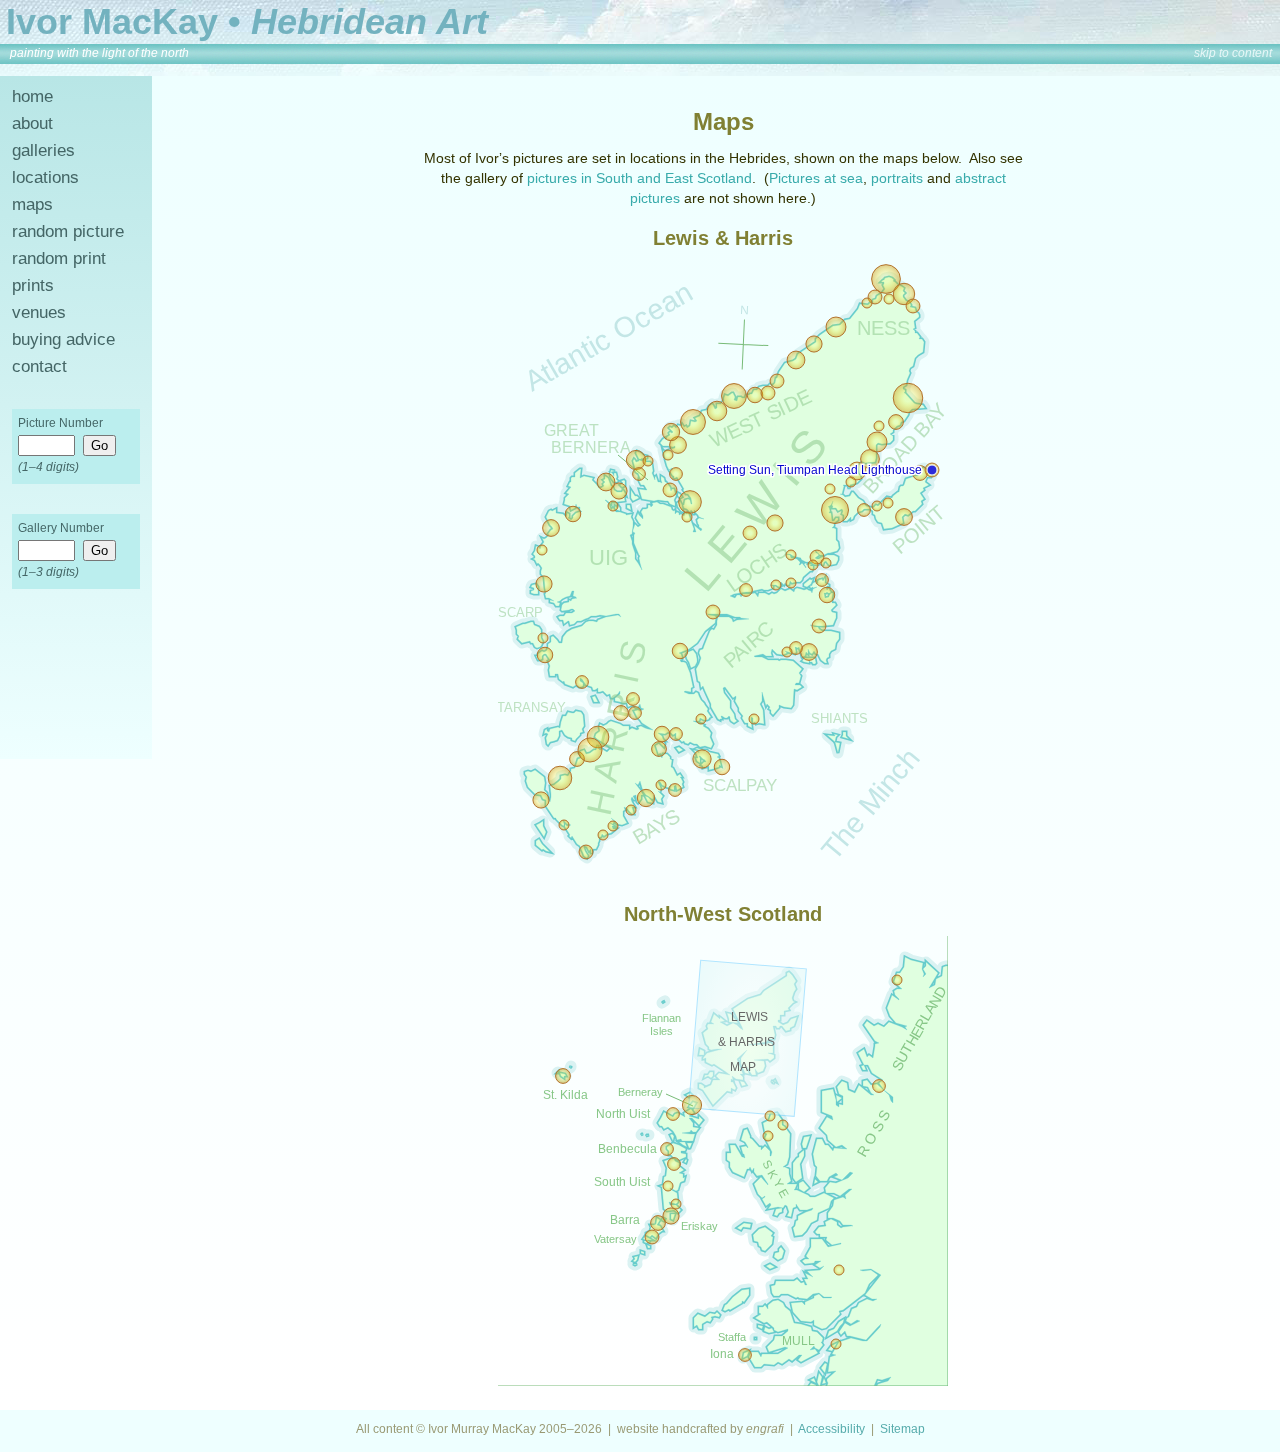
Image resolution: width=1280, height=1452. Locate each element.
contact (39, 366)
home (32, 96)
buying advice (63, 339)
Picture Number (60, 423)
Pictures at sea (816, 178)
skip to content (1233, 53)
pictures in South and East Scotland (639, 178)
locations (45, 177)
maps (32, 204)
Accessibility (831, 1429)
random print (59, 258)
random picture (68, 231)
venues (39, 312)
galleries (43, 150)
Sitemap (902, 1429)
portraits (897, 178)
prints (33, 285)
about (32, 123)
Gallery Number (61, 528)
